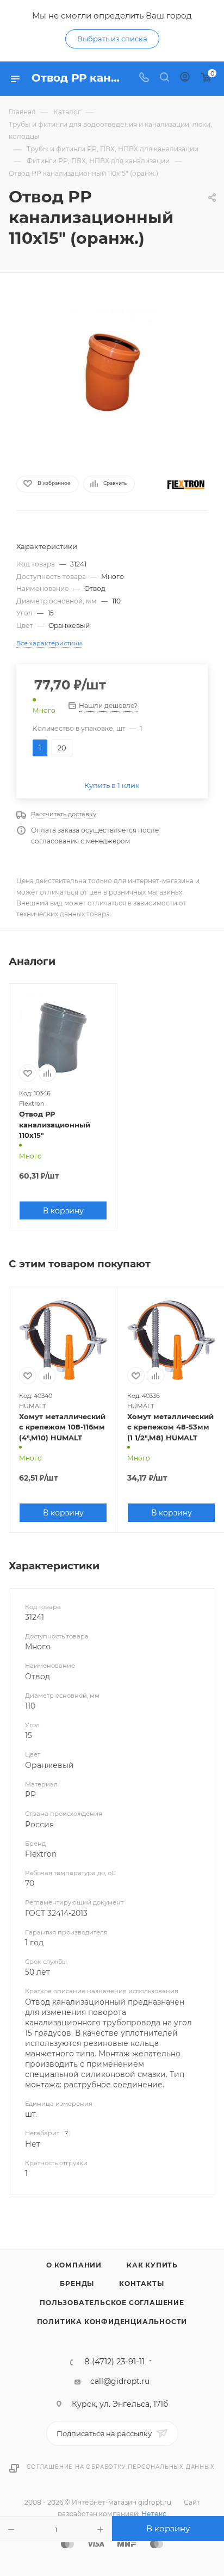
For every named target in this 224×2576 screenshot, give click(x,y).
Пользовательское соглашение (112, 2303)
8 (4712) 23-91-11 (114, 2362)
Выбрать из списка (112, 39)
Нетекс (154, 2514)
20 (62, 748)
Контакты (141, 2284)
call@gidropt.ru (120, 2381)
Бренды (77, 2284)
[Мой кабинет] (185, 78)
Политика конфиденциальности (112, 2322)
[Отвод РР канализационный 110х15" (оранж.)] (112, 371)
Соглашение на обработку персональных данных (120, 2467)
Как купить (152, 2265)
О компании (74, 2265)
